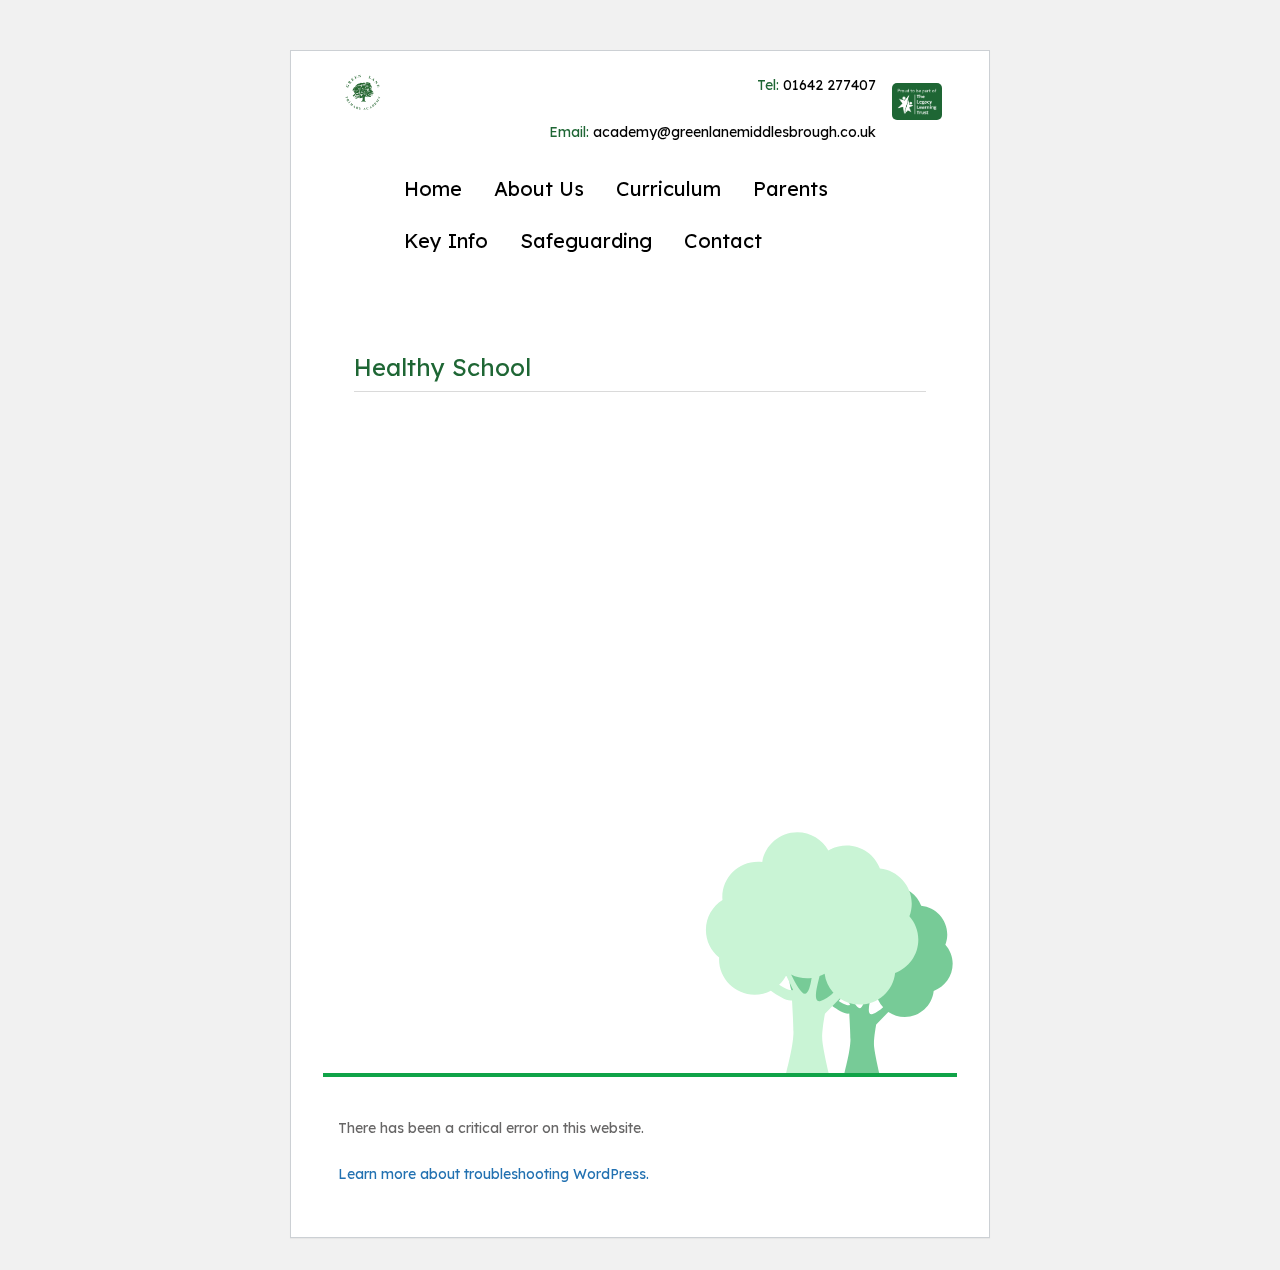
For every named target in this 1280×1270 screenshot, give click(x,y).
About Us (539, 188)
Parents (790, 188)
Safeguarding (586, 240)
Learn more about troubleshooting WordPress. (493, 1174)
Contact (723, 240)
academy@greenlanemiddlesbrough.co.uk (712, 132)
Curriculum (668, 188)
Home (433, 188)
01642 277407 (816, 85)
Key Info (446, 240)
